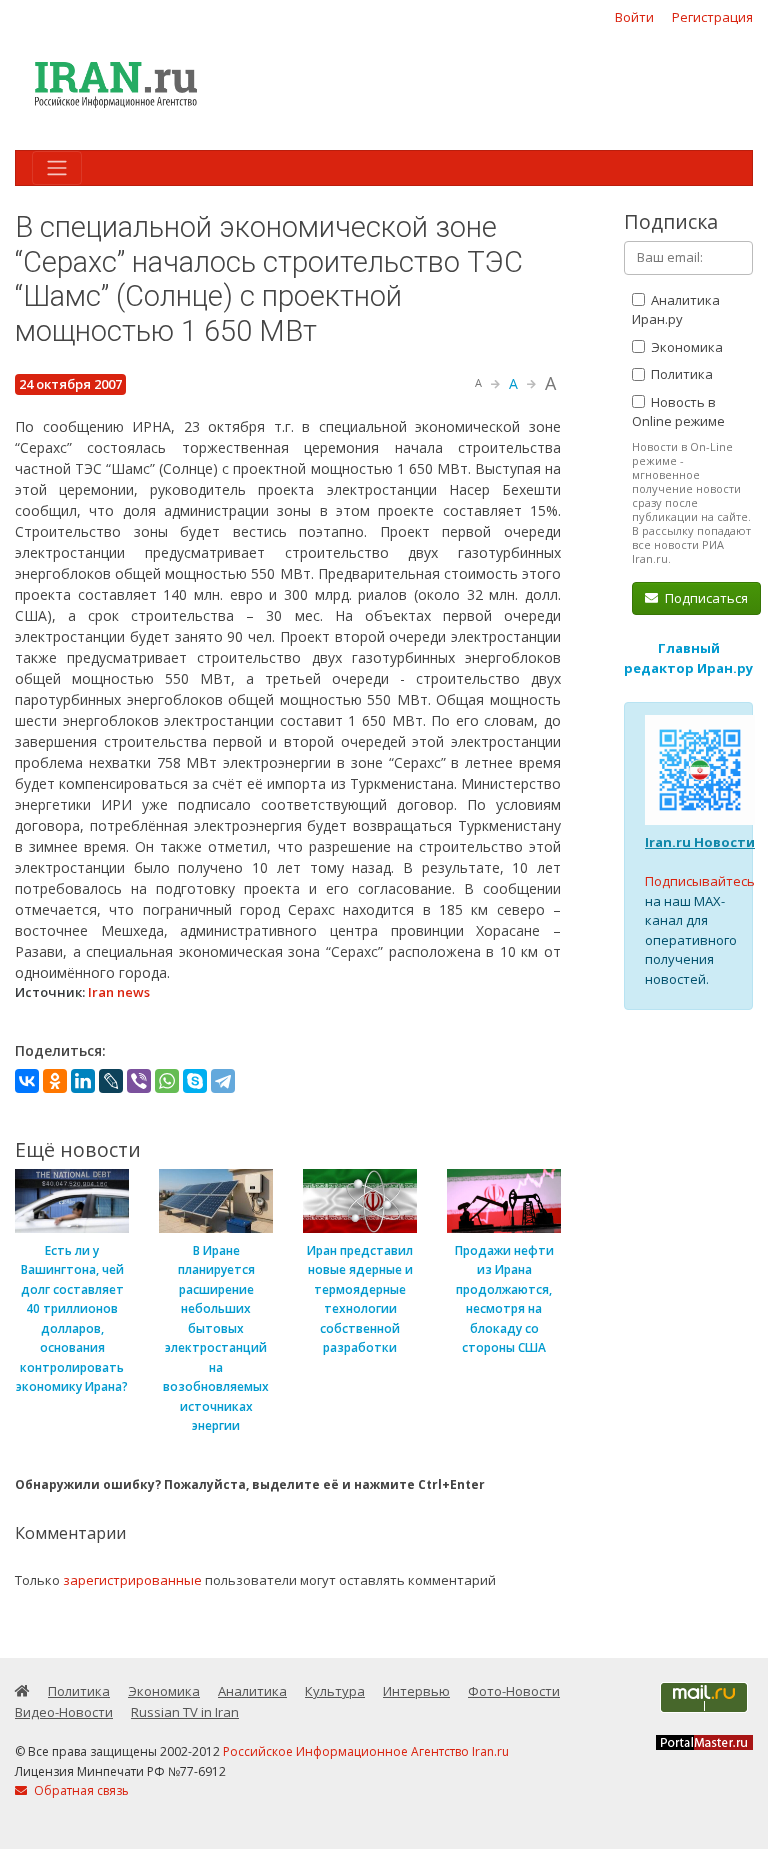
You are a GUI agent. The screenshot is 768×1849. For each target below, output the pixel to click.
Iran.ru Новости (700, 842)
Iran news (119, 992)
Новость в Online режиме (678, 412)
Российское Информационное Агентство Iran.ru (366, 1751)
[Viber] (139, 1081)
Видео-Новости (64, 1712)
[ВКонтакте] (27, 1081)
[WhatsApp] (167, 1081)
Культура (335, 1691)
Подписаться (705, 598)
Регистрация (712, 17)
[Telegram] (223, 1081)
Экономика (685, 347)
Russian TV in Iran (185, 1712)
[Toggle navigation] (57, 168)
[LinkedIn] (83, 1081)
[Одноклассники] (55, 1081)
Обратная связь (80, 1790)
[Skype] (195, 1081)
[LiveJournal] (111, 1081)
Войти (634, 17)
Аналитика (252, 1691)
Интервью (416, 1691)
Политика (680, 374)
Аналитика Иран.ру (676, 310)
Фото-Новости (514, 1691)
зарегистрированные (132, 1580)
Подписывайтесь (700, 881)
